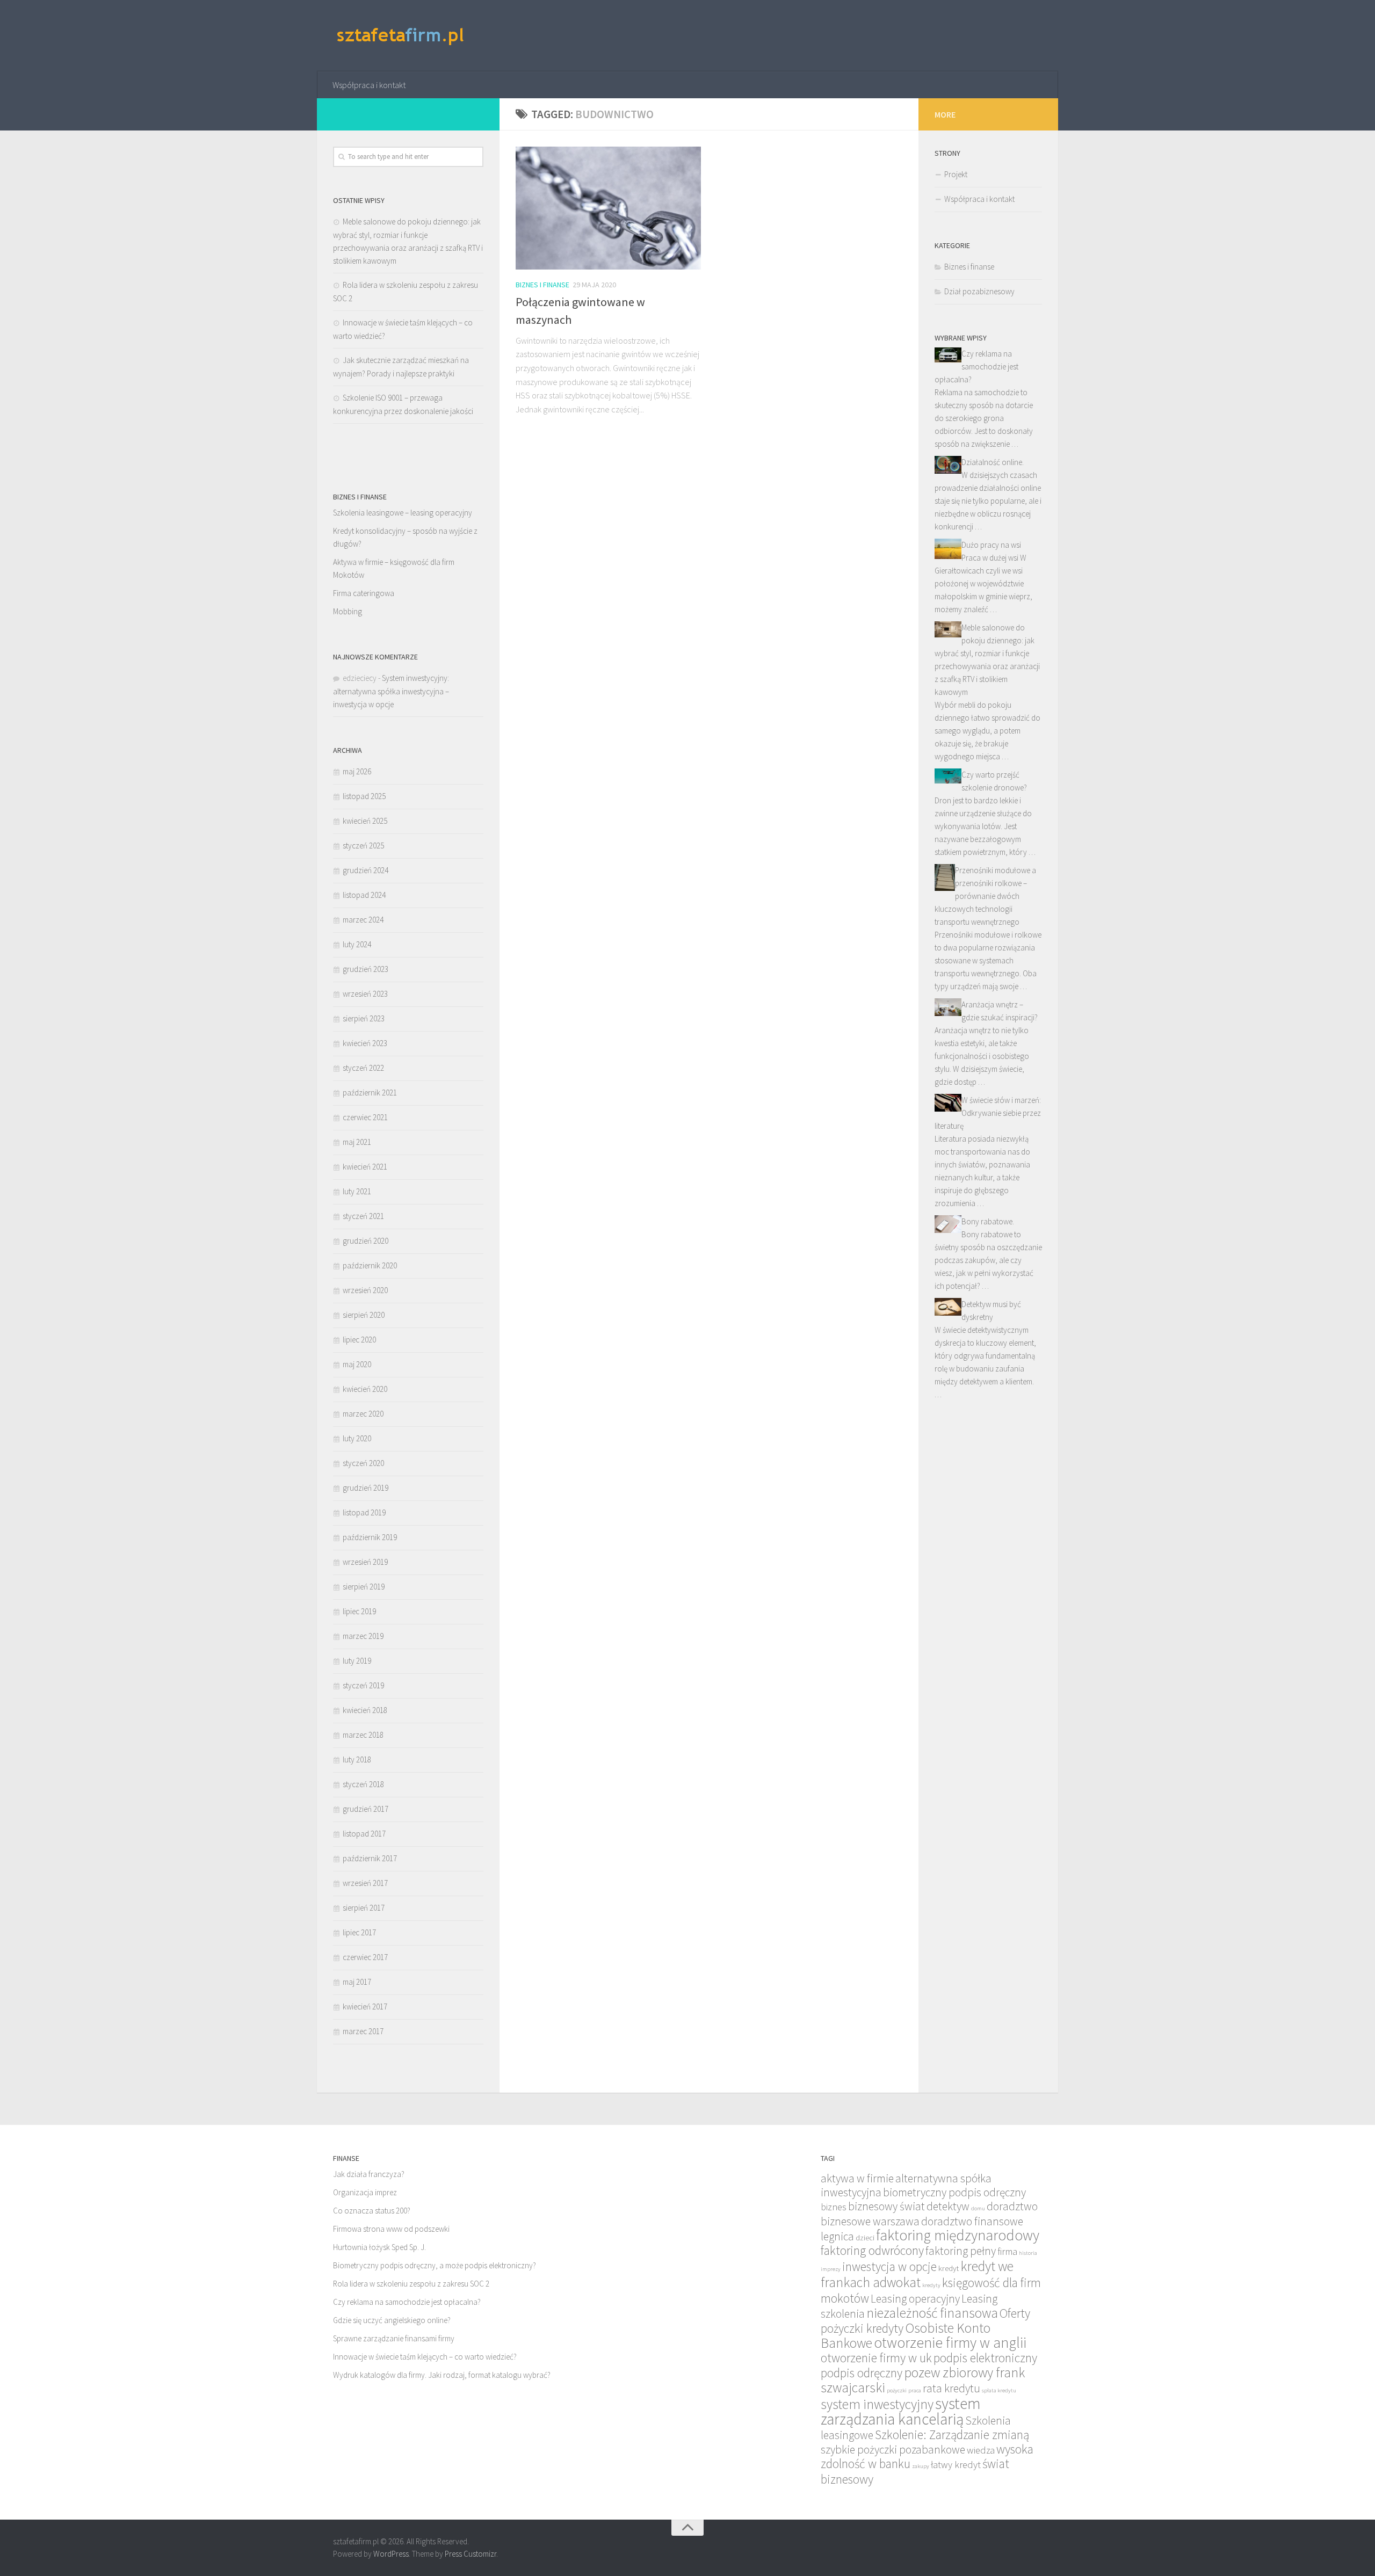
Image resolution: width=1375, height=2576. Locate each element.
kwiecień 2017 (365, 2007)
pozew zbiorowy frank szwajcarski (923, 2380)
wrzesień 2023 (365, 994)
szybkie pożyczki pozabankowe (893, 2450)
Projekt (956, 174)
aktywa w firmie (857, 2178)
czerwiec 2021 (365, 1117)
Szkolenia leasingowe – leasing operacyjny (403, 513)
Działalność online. (993, 462)
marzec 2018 (363, 1735)
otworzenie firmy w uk (876, 2358)
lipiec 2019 (359, 1611)
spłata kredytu (999, 2390)
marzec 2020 (363, 1414)
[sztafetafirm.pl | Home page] (401, 36)
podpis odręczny (862, 2373)
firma (1007, 2251)
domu (978, 2208)
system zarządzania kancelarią (901, 2411)
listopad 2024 (364, 895)
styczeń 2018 (363, 1784)
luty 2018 (357, 1759)
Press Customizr (471, 2554)
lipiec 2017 (359, 1932)
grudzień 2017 (366, 1809)
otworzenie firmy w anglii (950, 2343)
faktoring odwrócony (872, 2250)
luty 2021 (357, 1191)
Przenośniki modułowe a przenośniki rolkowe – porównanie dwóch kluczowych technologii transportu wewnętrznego (985, 896)
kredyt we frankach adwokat (917, 2274)
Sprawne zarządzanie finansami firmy (394, 2338)
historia (1028, 2253)
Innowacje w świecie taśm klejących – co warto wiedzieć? (425, 2357)
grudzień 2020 (366, 1241)
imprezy (831, 2269)
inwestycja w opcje (889, 2266)
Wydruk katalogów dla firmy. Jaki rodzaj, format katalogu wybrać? (442, 2375)
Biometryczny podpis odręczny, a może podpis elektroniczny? (435, 2265)
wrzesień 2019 (365, 1562)
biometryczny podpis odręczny (954, 2192)
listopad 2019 (364, 1512)
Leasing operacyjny (915, 2299)
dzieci (865, 2237)
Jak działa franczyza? (369, 2174)
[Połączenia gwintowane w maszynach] (608, 208)
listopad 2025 (364, 796)
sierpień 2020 (364, 1315)
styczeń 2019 (363, 1685)
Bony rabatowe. (988, 1221)
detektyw (948, 2206)
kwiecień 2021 (365, 1167)
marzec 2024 (363, 920)
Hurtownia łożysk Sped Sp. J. (379, 2247)
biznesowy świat (886, 2206)
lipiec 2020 (359, 1340)
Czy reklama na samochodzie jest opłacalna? (976, 367)
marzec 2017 (363, 2031)
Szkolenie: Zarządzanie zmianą (952, 2434)
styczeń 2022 (363, 1068)
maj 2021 (357, 1142)
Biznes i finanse (542, 285)
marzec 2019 (363, 1636)
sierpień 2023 (364, 1018)
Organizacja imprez (365, 2192)
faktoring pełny (961, 2251)
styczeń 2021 (363, 1216)
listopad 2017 (364, 1834)
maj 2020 (357, 1364)
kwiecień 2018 (365, 1710)
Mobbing (348, 611)
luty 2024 (357, 944)
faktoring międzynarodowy (958, 2235)
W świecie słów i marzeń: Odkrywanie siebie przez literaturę (988, 1113)
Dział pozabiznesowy (979, 291)
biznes (834, 2207)
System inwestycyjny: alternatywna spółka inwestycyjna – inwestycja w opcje (391, 691)
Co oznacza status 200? (372, 2211)
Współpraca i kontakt (369, 85)
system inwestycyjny (877, 2404)
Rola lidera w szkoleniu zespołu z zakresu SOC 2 (411, 2284)
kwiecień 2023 (365, 1043)
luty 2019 (357, 1661)
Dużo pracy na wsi (991, 545)
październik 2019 (370, 1537)
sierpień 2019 (364, 1587)
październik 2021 (370, 1093)
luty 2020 (357, 1438)
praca (915, 2390)
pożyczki (897, 2390)
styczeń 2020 (363, 1463)
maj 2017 (357, 1982)
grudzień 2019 (366, 1488)
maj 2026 (357, 771)
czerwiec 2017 (365, 1957)
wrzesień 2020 (365, 1290)
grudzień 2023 (366, 969)
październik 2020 (370, 1265)
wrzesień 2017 (365, 1883)
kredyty (931, 2285)
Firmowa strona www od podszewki (391, 2229)
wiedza (981, 2450)
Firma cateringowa (364, 593)
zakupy (921, 2466)
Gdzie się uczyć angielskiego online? (392, 2320)
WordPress (391, 2554)
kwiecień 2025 (365, 821)
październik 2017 (370, 1858)
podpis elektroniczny (985, 2358)
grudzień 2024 (366, 870)
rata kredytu (951, 2388)
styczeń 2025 (363, 846)
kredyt (949, 2268)
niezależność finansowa (932, 2313)
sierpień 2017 (364, 1908)
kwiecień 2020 (365, 1389)
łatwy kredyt (956, 2465)
